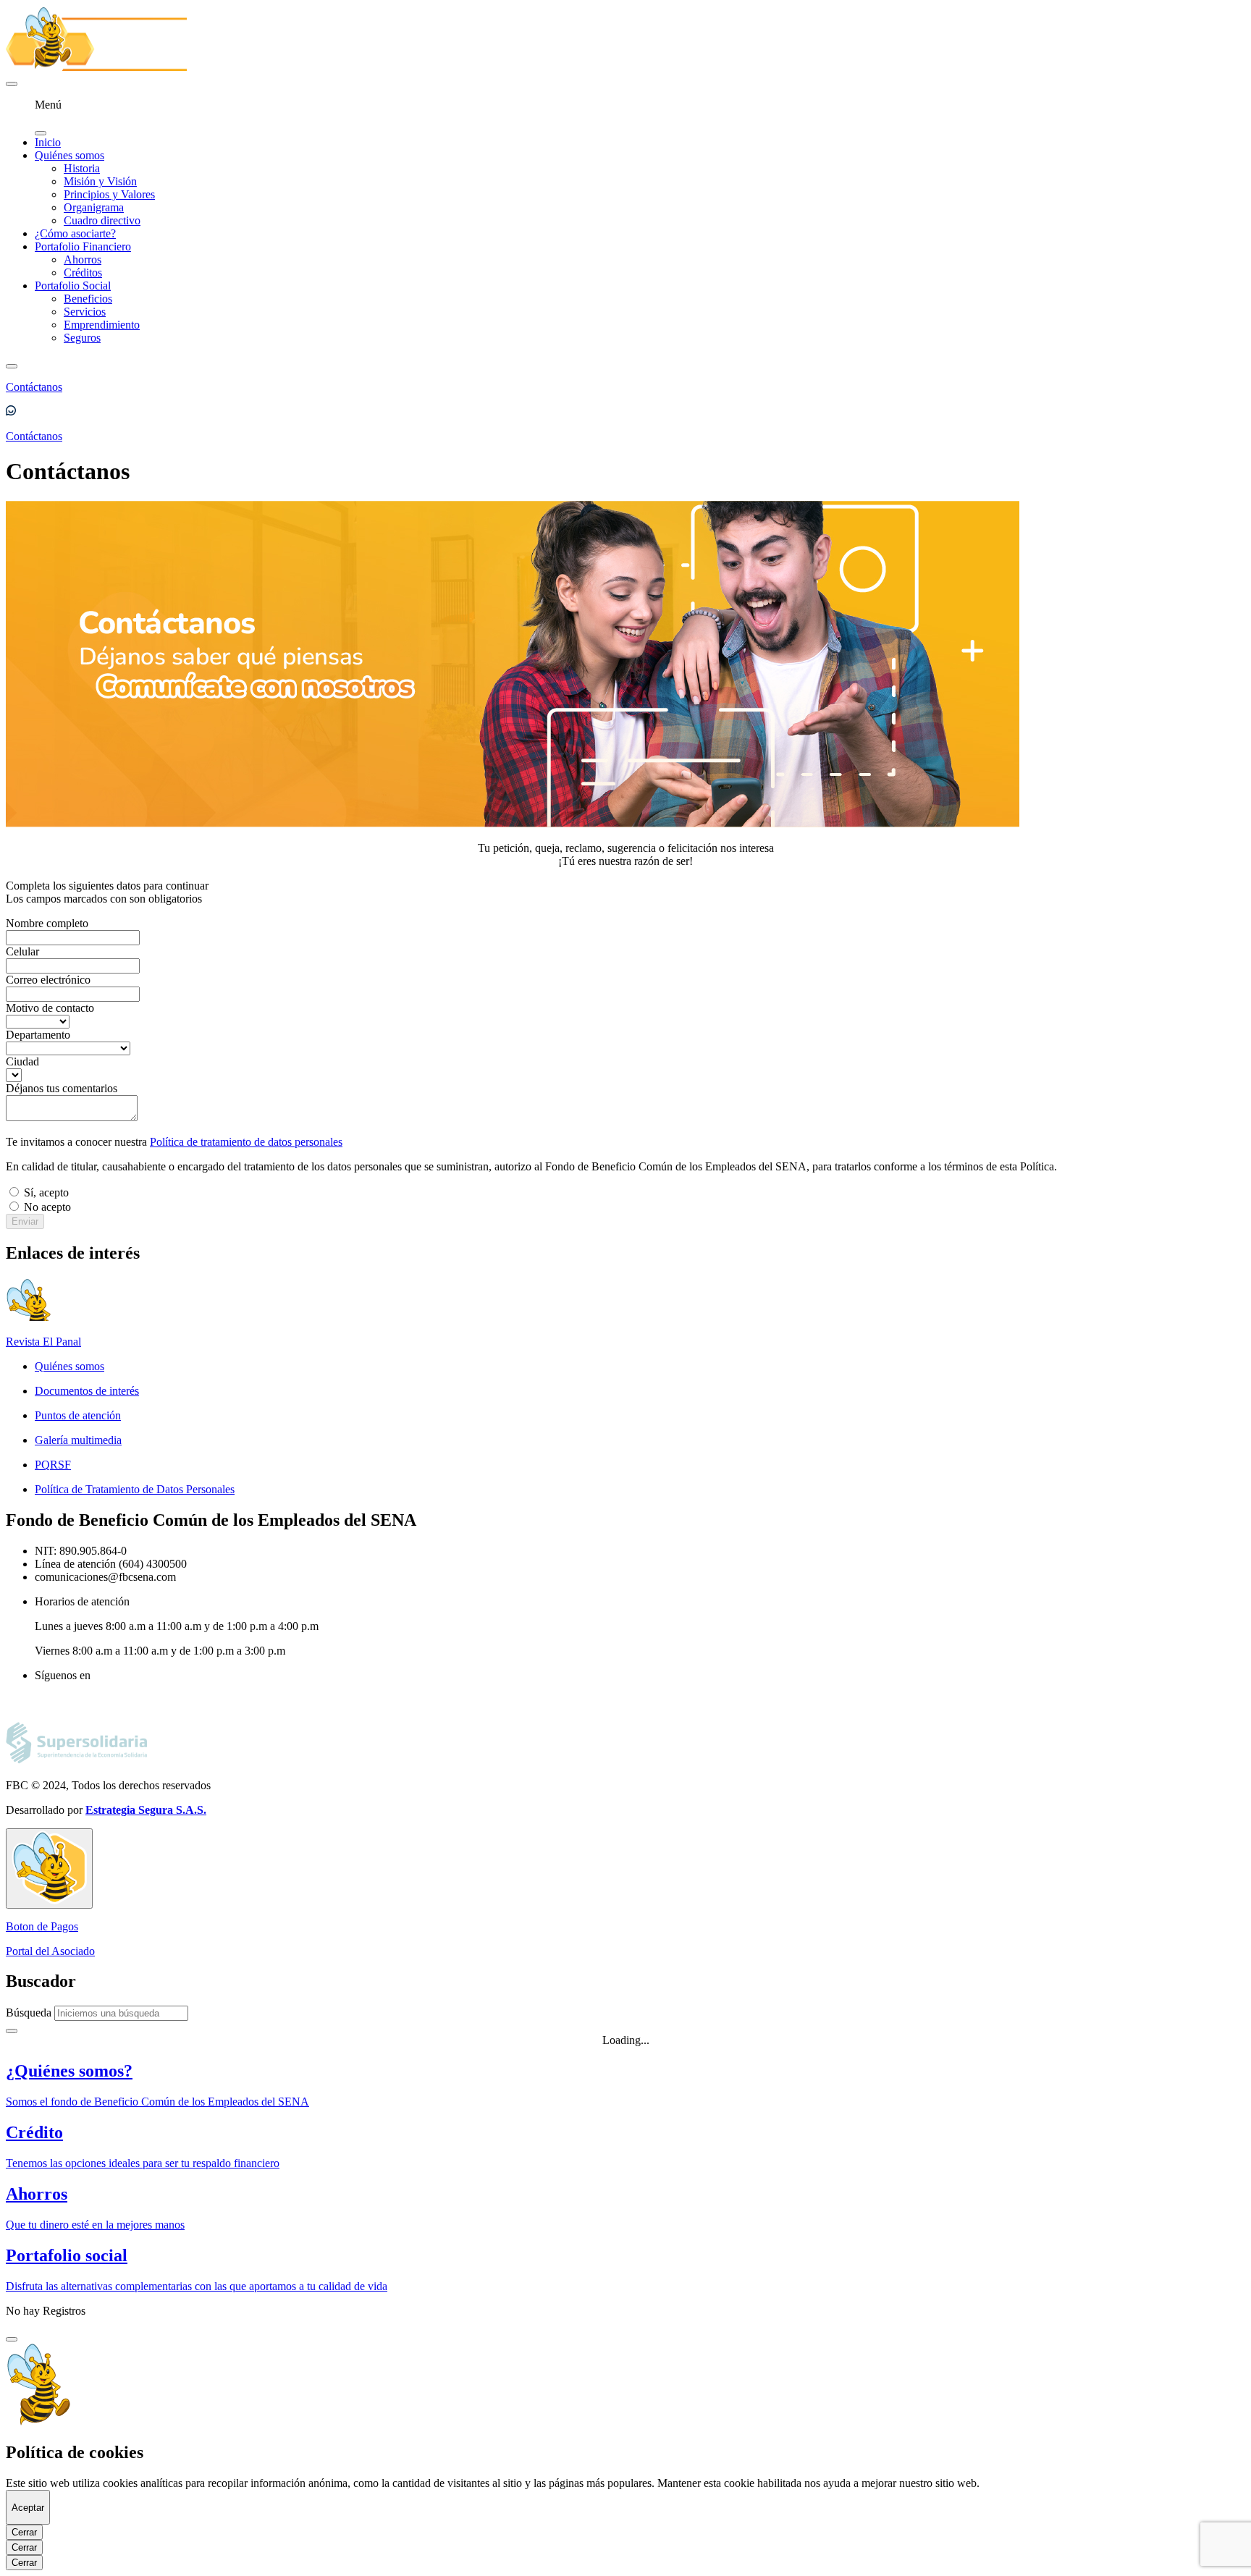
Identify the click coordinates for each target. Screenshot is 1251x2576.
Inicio (48, 142)
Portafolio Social (73, 286)
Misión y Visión (100, 181)
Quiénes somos (69, 155)
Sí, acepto (46, 1192)
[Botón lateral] (49, 1868)
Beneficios (88, 299)
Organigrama (94, 207)
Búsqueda (29, 2013)
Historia (82, 168)
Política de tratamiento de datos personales (246, 1142)
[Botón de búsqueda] (12, 366)
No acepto (47, 1207)
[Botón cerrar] (12, 2339)
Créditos (83, 273)
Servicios (85, 312)
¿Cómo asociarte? (75, 233)
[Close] (12, 2031)
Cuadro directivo (102, 220)
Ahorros (83, 259)
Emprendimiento (102, 325)
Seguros (82, 338)
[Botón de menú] (12, 84)
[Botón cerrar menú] (41, 133)
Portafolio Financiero (83, 246)
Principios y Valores (109, 194)
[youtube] (41, 1703)
